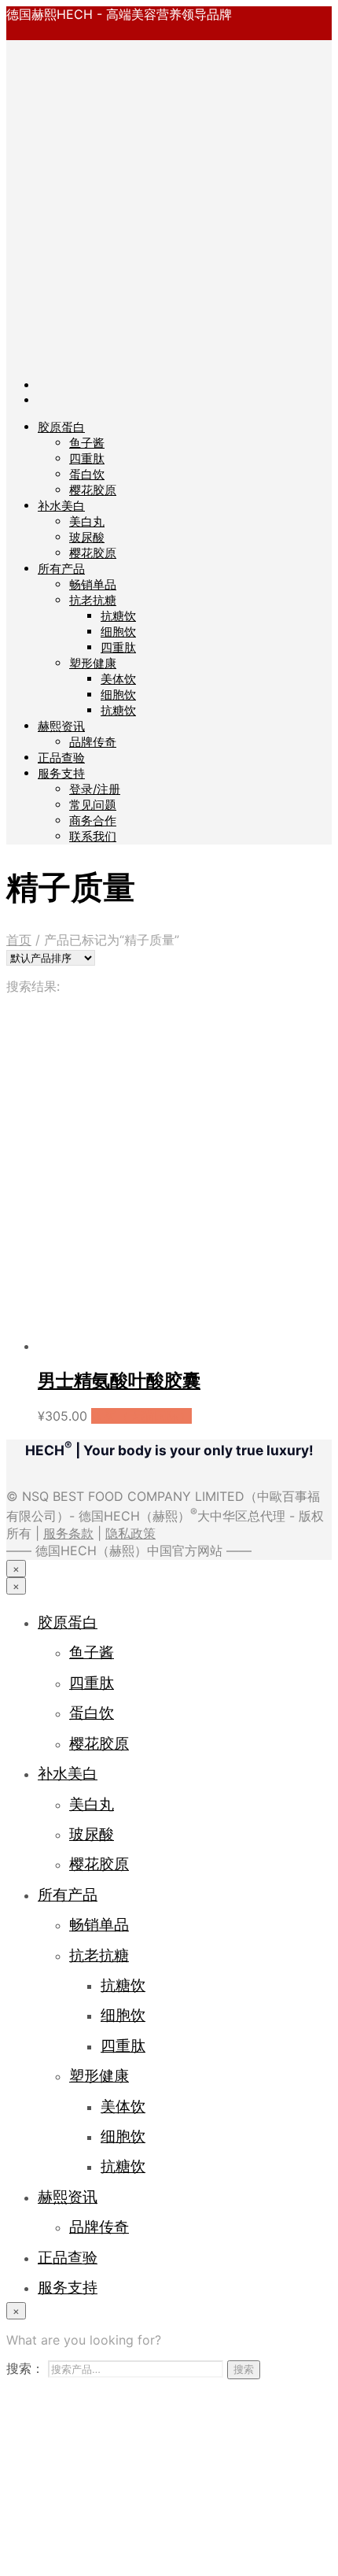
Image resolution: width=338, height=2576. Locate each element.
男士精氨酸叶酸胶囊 (119, 1380)
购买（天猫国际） (141, 1416)
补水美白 (61, 506)
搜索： (25, 2368)
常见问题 (93, 805)
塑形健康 (93, 663)
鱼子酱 (87, 443)
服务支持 (61, 773)
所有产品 (61, 569)
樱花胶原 (93, 490)
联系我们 (93, 836)
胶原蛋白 (61, 427)
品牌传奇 (93, 742)
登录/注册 (95, 789)
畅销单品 (93, 584)
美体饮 (118, 679)
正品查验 (61, 758)
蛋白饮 (87, 474)
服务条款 (68, 1533)
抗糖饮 (118, 616)
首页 (19, 940)
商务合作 (93, 820)
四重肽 (87, 458)
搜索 (244, 2369)
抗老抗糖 (93, 600)
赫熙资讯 (61, 726)
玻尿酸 (87, 537)
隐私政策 (130, 1533)
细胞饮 (118, 632)
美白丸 (87, 521)
